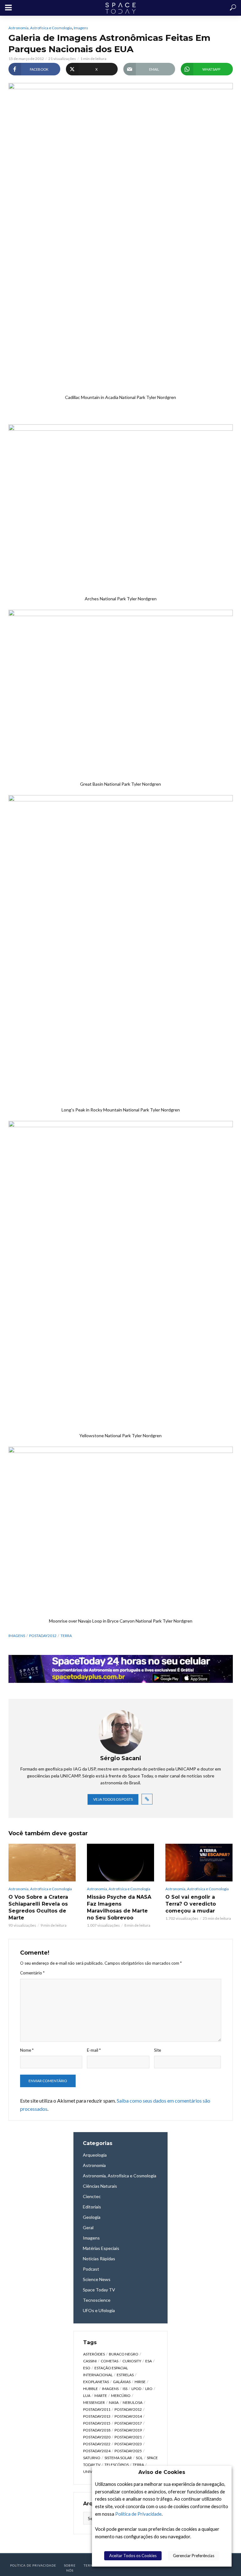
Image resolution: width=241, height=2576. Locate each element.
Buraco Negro (124, 2354)
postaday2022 (97, 2444)
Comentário (32, 1973)
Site (158, 2050)
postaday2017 (128, 2423)
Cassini (90, 2361)
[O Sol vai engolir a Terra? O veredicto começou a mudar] (199, 1863)
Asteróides (94, 2354)
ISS (125, 2389)
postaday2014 (128, 2416)
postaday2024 (97, 2451)
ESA (149, 2361)
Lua (87, 2396)
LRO (149, 2389)
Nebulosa (133, 2402)
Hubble (91, 2389)
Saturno (92, 2458)
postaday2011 (97, 2409)
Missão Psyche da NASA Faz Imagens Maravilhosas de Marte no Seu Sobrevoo (119, 1907)
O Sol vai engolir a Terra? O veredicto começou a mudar (191, 1904)
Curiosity (132, 2361)
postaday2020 (97, 2437)
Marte (101, 2396)
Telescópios (117, 2465)
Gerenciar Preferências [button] (194, 2556)
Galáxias (122, 2382)
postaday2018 (97, 2430)
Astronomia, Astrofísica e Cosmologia (40, 28)
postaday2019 (128, 2430)
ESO (87, 2368)
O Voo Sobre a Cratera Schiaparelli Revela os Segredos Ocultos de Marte (38, 1907)
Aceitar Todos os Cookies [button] (133, 2556)
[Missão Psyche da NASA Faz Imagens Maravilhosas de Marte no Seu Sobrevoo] (120, 1863)
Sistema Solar (118, 2458)
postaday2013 (97, 2416)
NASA (114, 2402)
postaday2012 (43, 1636)
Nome (27, 2050)
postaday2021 (128, 2437)
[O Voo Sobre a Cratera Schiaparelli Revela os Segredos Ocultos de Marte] (42, 1863)
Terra (66, 1636)
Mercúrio (121, 2396)
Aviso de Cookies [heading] (162, 2472)
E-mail (94, 2050)
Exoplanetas (96, 2382)
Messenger (94, 2402)
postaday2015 (97, 2423)
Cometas (110, 2361)
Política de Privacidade (138, 2514)
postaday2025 (128, 2451)
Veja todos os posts (113, 1799)
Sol (139, 2458)
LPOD (136, 2389)
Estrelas (125, 2375)
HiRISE (140, 2382)
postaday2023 (128, 2444)
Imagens (81, 28)
